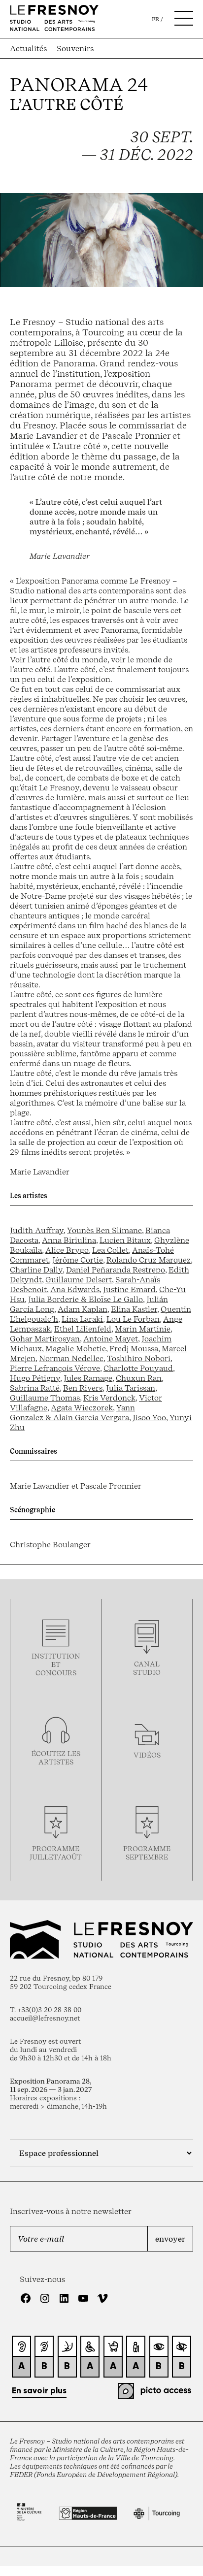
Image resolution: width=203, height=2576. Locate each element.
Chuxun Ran (139, 1378)
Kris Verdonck (109, 1398)
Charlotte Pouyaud (138, 1368)
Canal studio (147, 1668)
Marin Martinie (143, 1329)
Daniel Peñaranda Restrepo (116, 1270)
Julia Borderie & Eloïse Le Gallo (85, 1299)
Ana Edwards (75, 1289)
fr (155, 19)
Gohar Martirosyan (45, 1338)
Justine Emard (129, 1289)
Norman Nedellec (71, 1358)
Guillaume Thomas (45, 1398)
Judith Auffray (37, 1230)
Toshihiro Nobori (139, 1358)
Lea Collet (110, 1250)
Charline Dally (36, 1270)
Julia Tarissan (131, 1388)
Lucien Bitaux (125, 1240)
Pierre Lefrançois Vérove (55, 1368)
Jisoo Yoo (149, 1417)
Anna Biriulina (69, 1240)
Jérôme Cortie (78, 1260)
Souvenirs (75, 48)
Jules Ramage (88, 1378)
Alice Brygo (67, 1250)
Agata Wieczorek (82, 1407)
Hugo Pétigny (35, 1378)
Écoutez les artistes (56, 1758)
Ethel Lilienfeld (83, 1329)
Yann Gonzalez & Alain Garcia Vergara (72, 1412)
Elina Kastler (134, 1309)
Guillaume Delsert (79, 1279)
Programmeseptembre (147, 1853)
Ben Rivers (83, 1388)
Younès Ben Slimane (104, 1230)
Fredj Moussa (134, 1348)
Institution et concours (56, 1664)
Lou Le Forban (133, 1319)
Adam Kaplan (83, 1309)
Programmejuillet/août (56, 1853)
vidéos (147, 1755)
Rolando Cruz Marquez (149, 1260)
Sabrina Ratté (35, 1388)
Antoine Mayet (111, 1338)
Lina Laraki (82, 1319)
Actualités (28, 48)
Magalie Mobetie (76, 1348)
